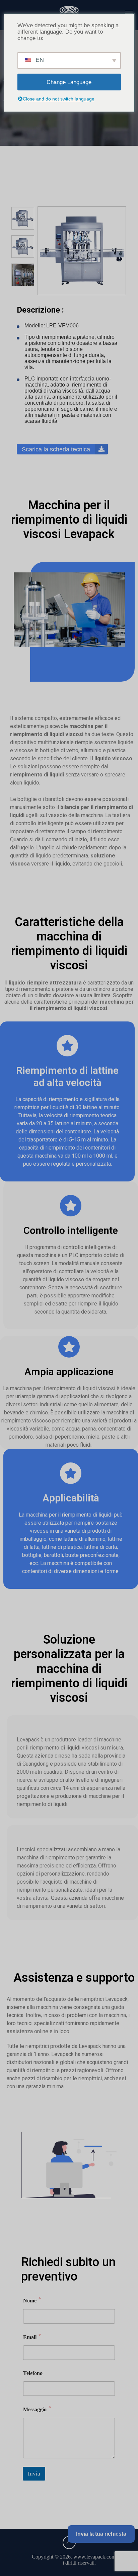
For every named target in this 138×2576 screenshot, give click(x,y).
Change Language (69, 82)
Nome (32, 2300)
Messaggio (37, 2409)
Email (32, 2337)
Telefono (33, 2373)
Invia (34, 2474)
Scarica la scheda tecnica (57, 449)
